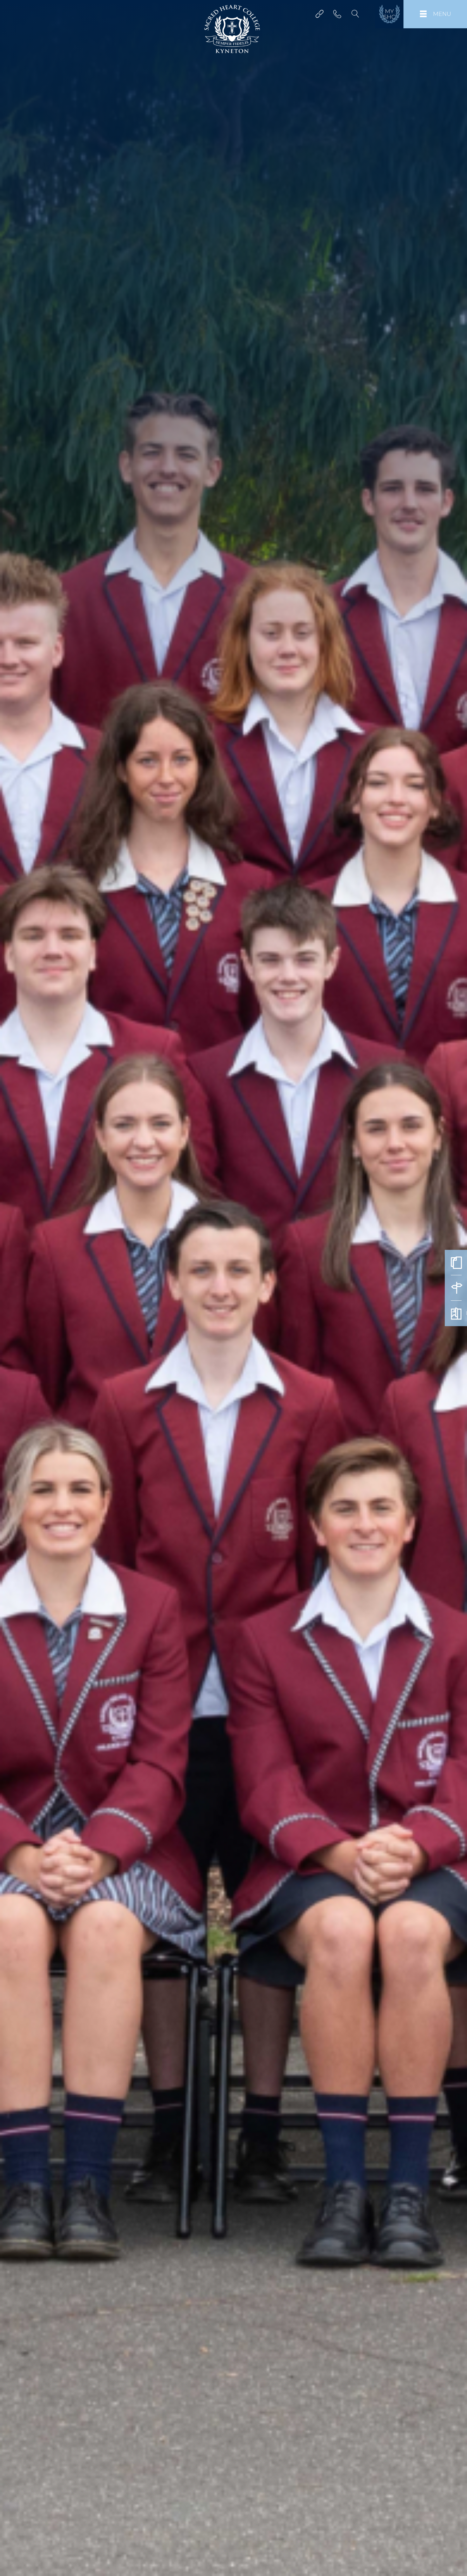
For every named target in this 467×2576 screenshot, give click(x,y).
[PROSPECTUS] (456, 1313)
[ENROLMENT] (456, 1263)
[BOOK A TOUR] (456, 1288)
